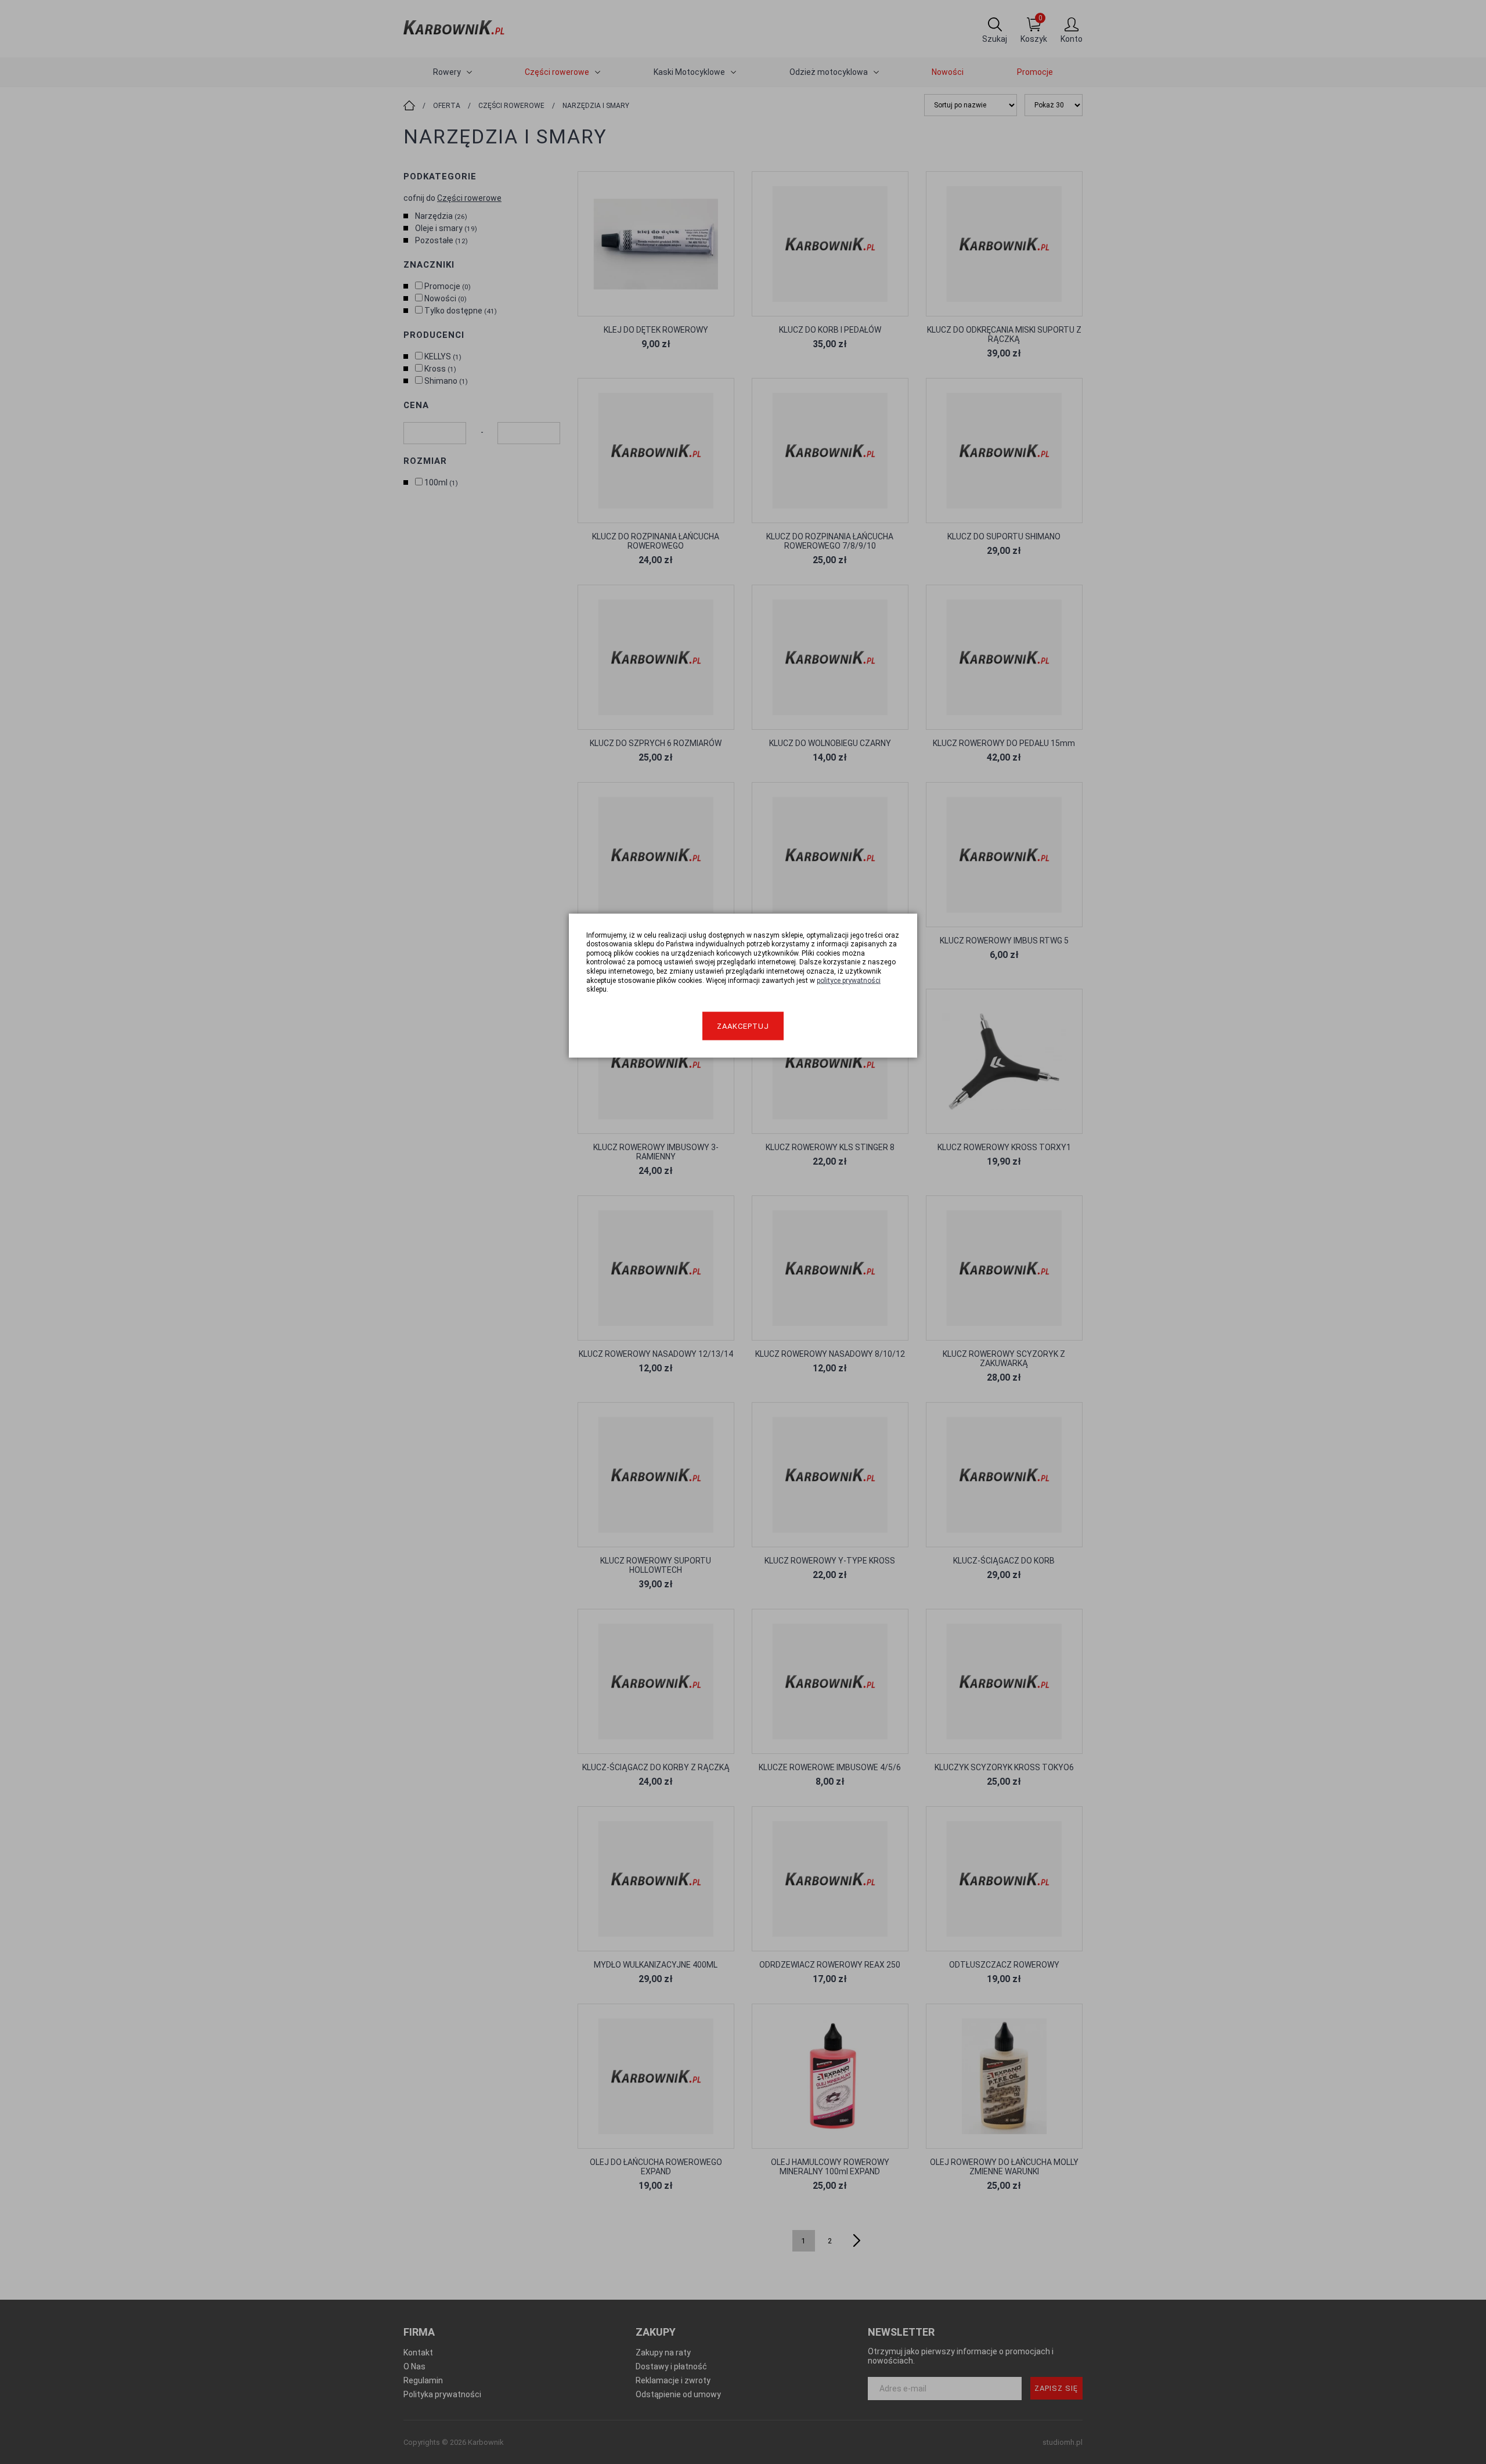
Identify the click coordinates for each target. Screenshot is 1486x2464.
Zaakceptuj (743, 1026)
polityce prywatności (849, 980)
